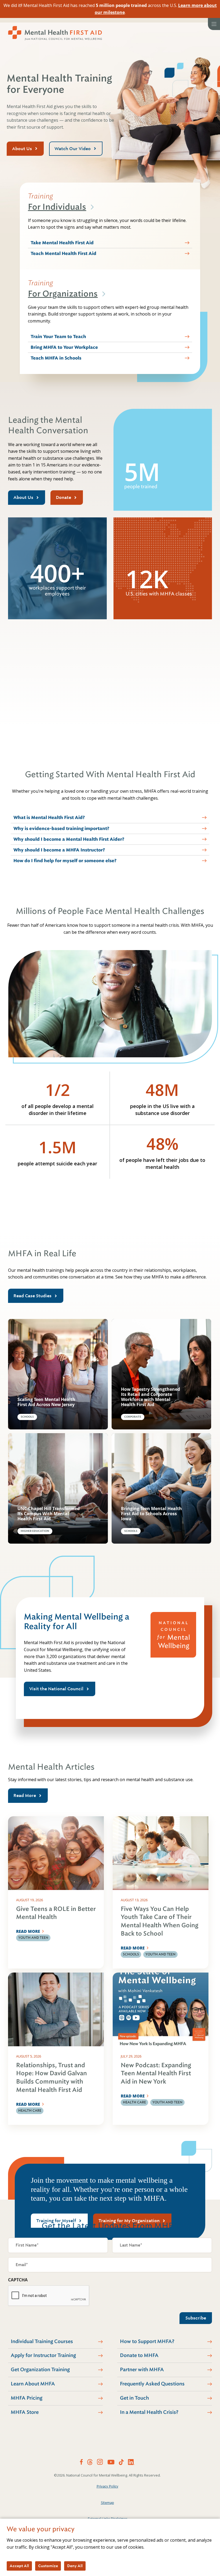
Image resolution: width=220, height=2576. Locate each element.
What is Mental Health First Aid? (49, 818)
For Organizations (63, 294)
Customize (48, 2566)
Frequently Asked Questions (152, 2384)
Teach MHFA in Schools (56, 358)
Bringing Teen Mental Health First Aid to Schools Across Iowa (151, 1514)
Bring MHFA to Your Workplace (64, 347)
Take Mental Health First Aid (62, 243)
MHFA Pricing (27, 2398)
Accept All (19, 2566)
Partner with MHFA (142, 2370)
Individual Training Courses (42, 2341)
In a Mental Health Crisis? (149, 2412)
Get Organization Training (40, 2370)
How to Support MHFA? (147, 2341)
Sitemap (107, 2503)
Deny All (75, 2566)
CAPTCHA (18, 2280)
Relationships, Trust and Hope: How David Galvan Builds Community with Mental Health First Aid (52, 2078)
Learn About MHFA (33, 2384)
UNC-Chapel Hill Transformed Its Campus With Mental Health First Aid (49, 1514)
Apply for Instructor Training (43, 2355)
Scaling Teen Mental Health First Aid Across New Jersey (46, 1402)
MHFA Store (25, 2412)
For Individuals (57, 207)
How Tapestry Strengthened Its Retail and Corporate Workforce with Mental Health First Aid (151, 1397)
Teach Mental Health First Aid (63, 253)
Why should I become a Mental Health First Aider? (69, 839)
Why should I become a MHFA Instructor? (59, 850)
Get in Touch (134, 2398)
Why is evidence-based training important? (61, 829)
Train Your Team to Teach (58, 337)
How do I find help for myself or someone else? (65, 861)
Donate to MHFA (139, 2355)
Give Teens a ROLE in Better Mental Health (56, 1913)
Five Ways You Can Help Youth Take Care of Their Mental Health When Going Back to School (159, 1921)
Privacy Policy (107, 2486)
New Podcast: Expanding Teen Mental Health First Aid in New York (156, 2073)
